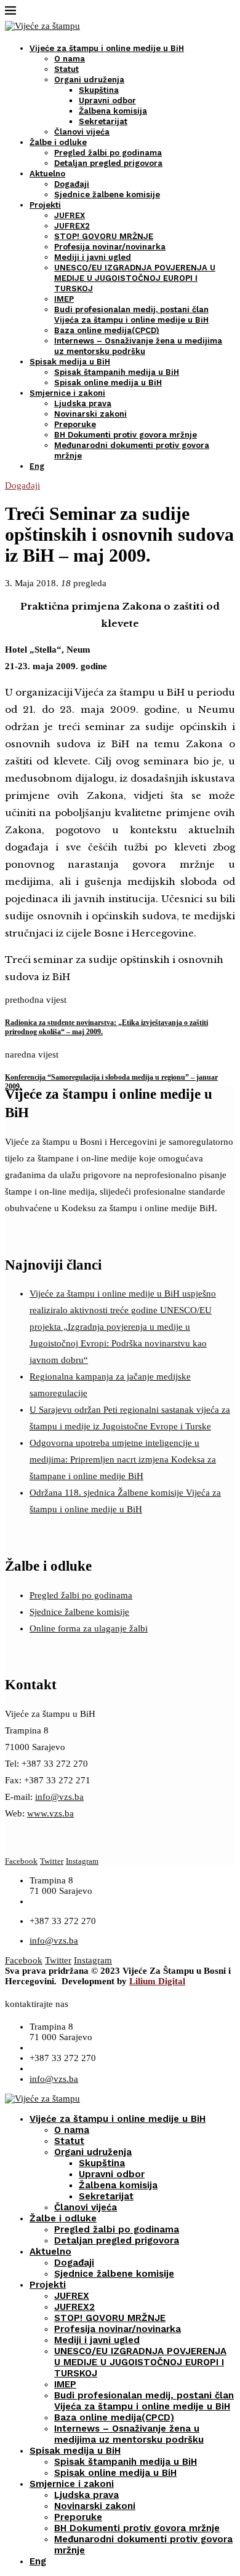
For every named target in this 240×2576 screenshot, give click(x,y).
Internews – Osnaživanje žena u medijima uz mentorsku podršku (129, 2434)
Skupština (99, 90)
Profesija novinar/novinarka (110, 247)
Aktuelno (47, 174)
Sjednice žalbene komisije (107, 194)
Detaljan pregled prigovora (108, 163)
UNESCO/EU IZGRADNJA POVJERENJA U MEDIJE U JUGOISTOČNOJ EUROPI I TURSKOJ (135, 278)
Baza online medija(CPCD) (107, 330)
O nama (70, 59)
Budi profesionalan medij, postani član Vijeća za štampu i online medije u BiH (144, 2401)
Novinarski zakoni (90, 414)
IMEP (64, 299)
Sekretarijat (103, 121)
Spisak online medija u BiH (108, 383)
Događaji (72, 184)
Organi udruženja (89, 80)
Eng (37, 466)
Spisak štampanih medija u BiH (117, 372)
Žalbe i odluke (58, 142)
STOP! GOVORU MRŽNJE (104, 236)
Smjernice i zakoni (67, 393)
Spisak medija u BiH (70, 362)
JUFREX (70, 215)
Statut (66, 69)
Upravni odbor (107, 100)
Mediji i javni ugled (93, 257)
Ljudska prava (83, 403)
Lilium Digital (157, 1981)
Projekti (45, 205)
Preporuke (75, 424)
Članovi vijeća (82, 132)
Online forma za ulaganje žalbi (89, 1628)
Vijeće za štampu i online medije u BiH (107, 48)
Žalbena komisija (113, 111)
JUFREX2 (72, 226)
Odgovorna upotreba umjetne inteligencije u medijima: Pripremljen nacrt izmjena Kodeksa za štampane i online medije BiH (123, 1459)
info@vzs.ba (59, 1797)
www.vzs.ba (50, 1813)
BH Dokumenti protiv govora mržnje (126, 435)
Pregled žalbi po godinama (108, 153)
